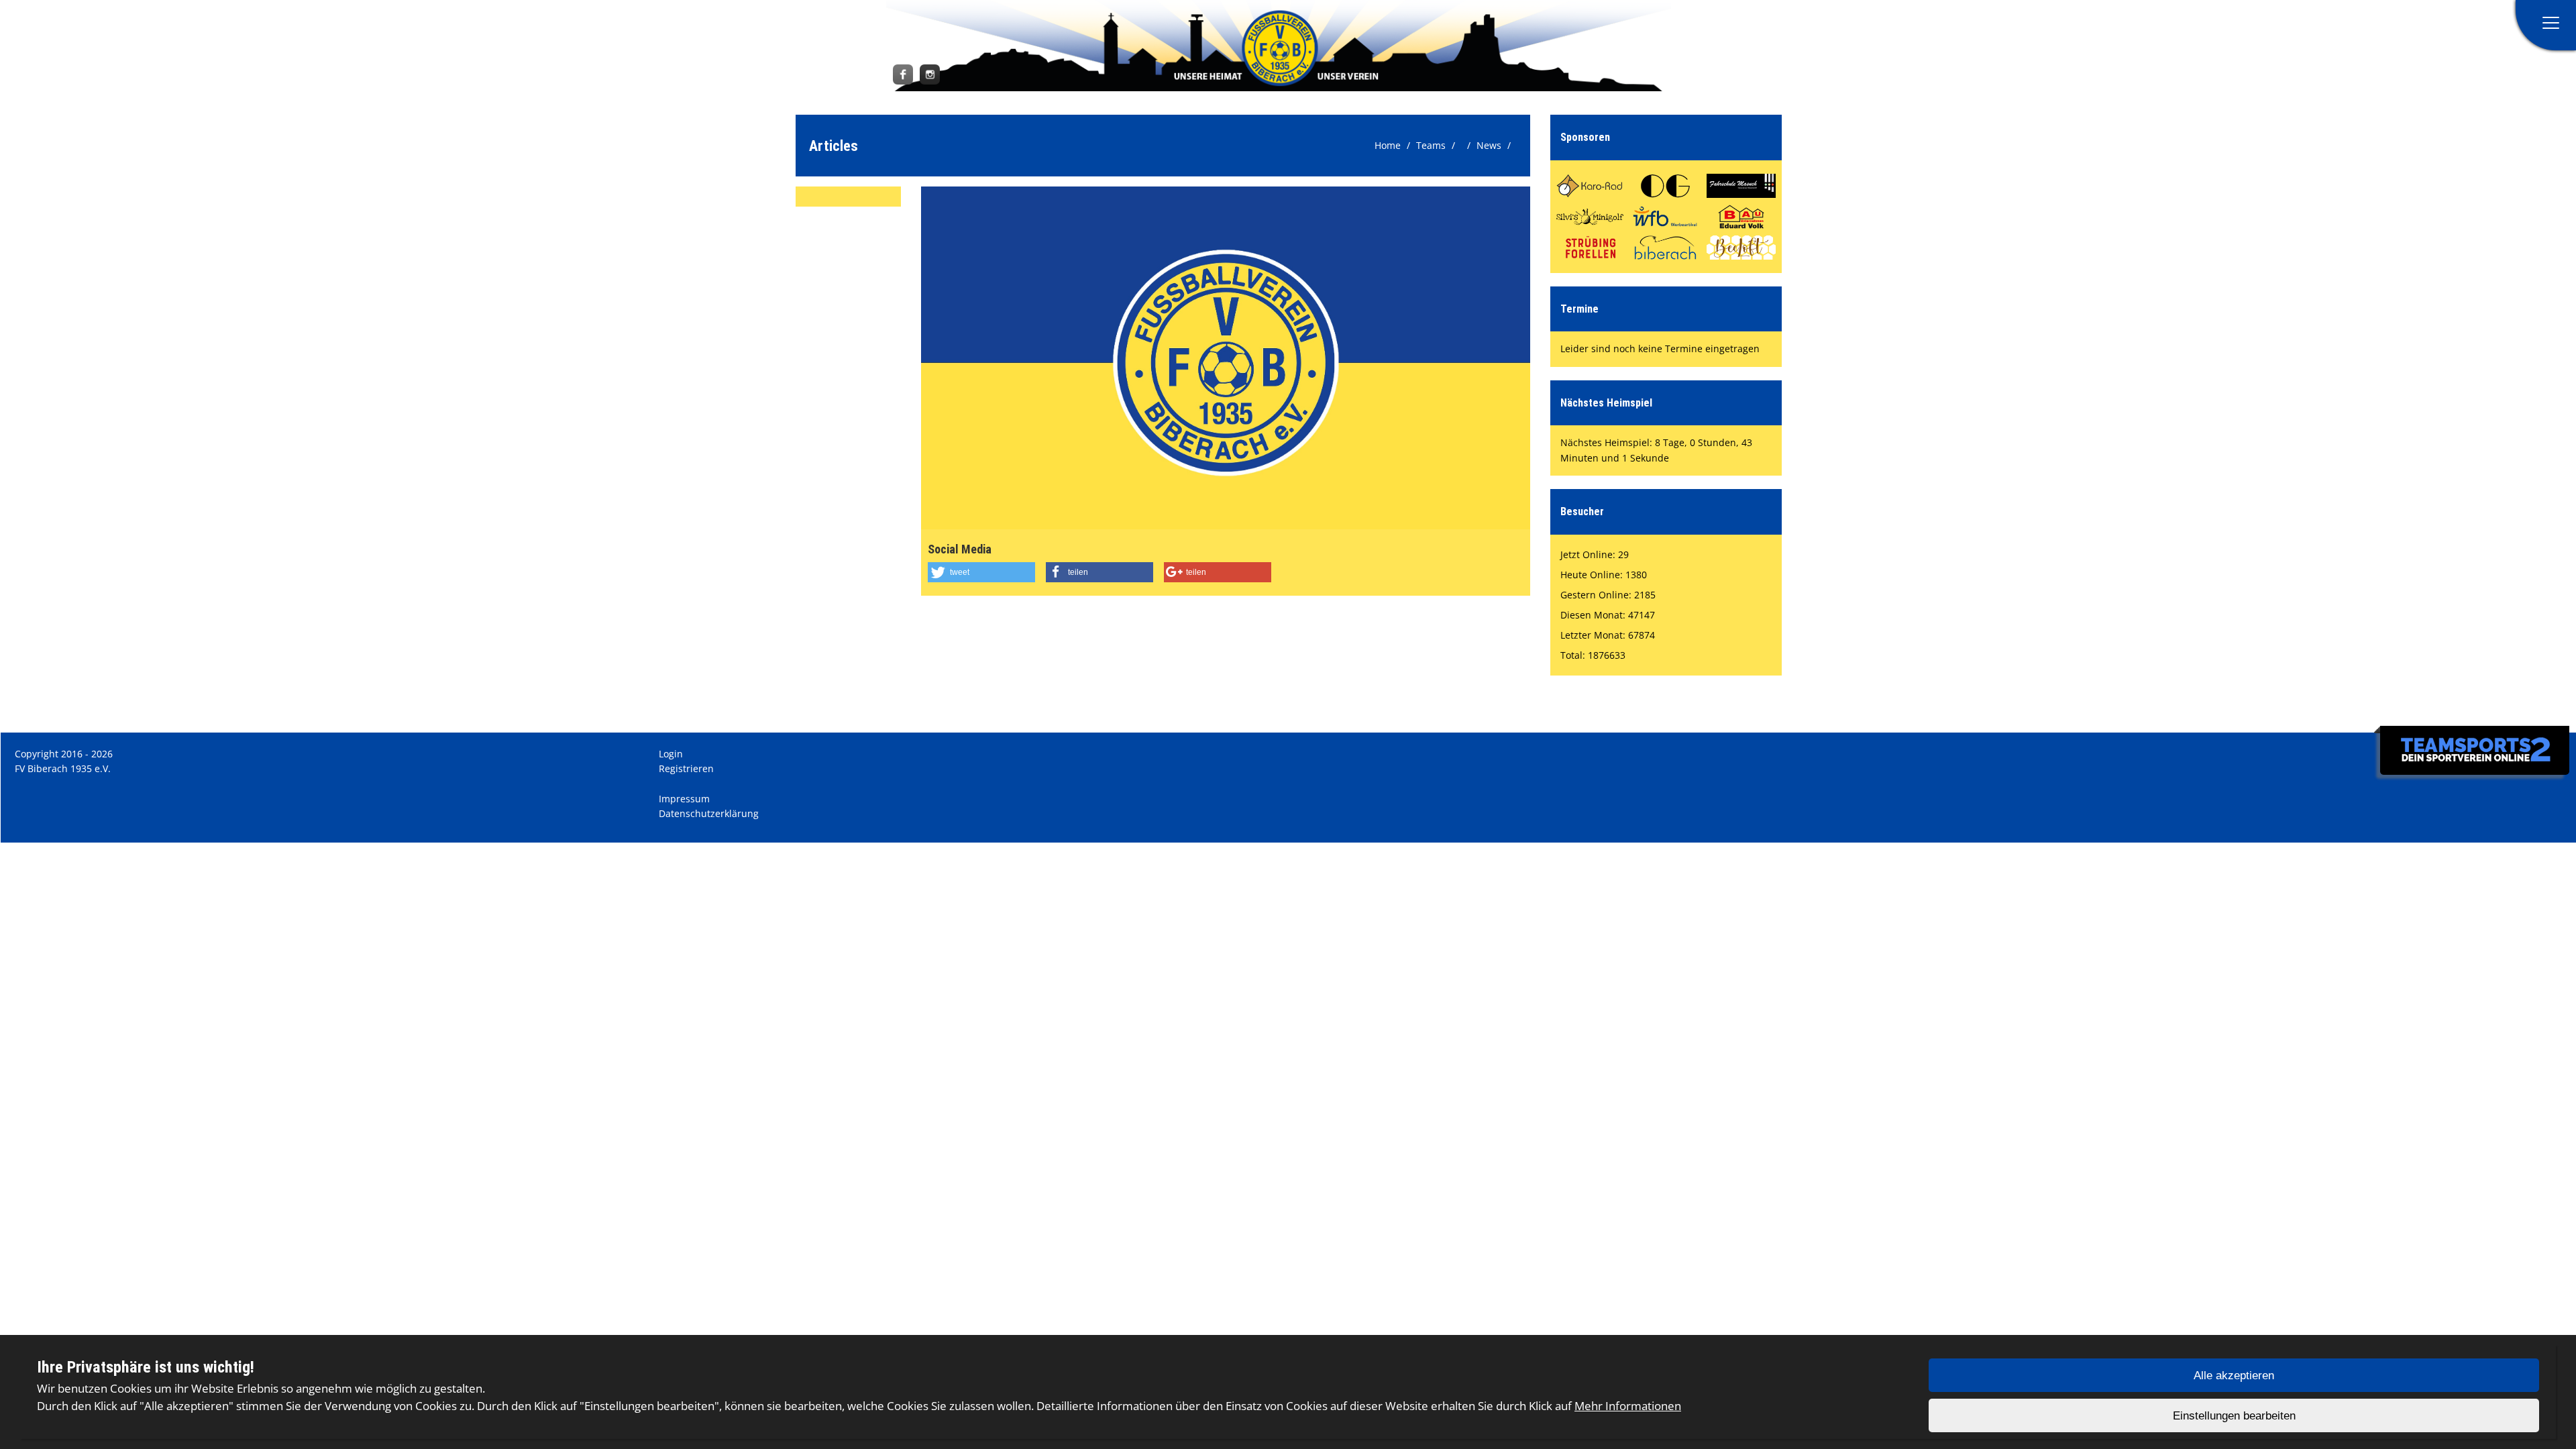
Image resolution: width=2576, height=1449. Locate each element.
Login (671, 754)
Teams (1431, 145)
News (1489, 145)
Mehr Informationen (1628, 1406)
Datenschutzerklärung (709, 813)
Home (1388, 145)
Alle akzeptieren (2234, 1376)
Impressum (684, 799)
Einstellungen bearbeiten (2234, 1416)
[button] (981, 572)
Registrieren (686, 768)
